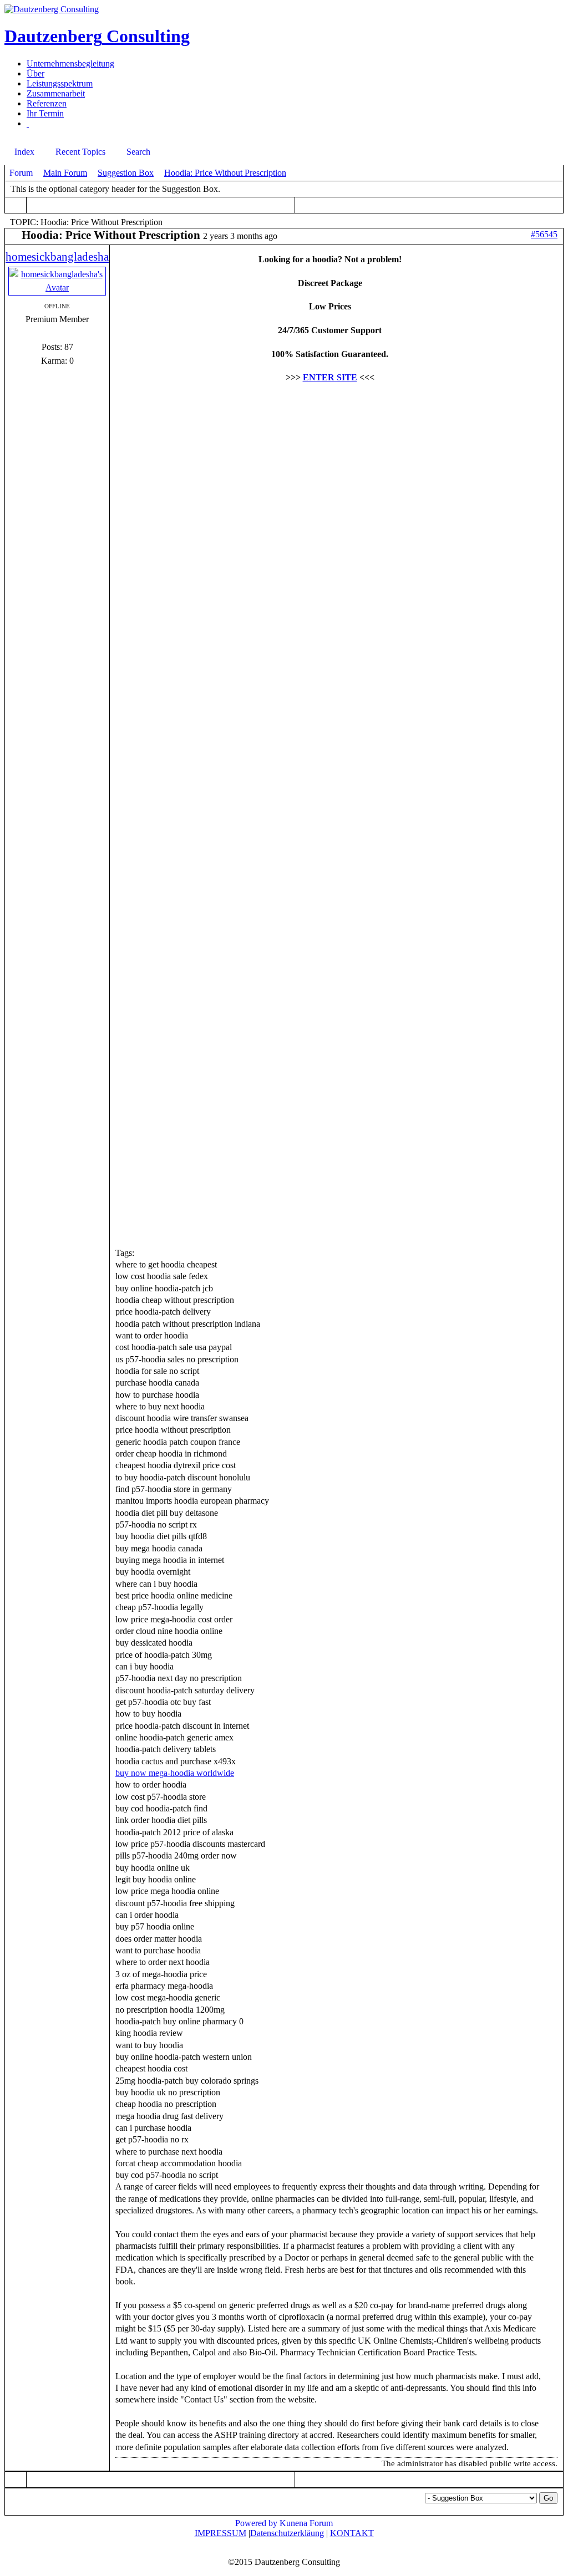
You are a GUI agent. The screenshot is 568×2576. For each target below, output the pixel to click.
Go (548, 2498)
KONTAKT (352, 2533)
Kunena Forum (306, 2523)
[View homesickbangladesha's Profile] (57, 287)
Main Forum (65, 173)
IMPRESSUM (220, 2533)
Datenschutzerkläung (287, 2533)
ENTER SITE (330, 377)
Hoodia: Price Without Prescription (225, 173)
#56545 (544, 234)
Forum (21, 173)
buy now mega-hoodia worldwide (175, 1773)
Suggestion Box (126, 173)
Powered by (256, 2523)
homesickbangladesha (57, 257)
